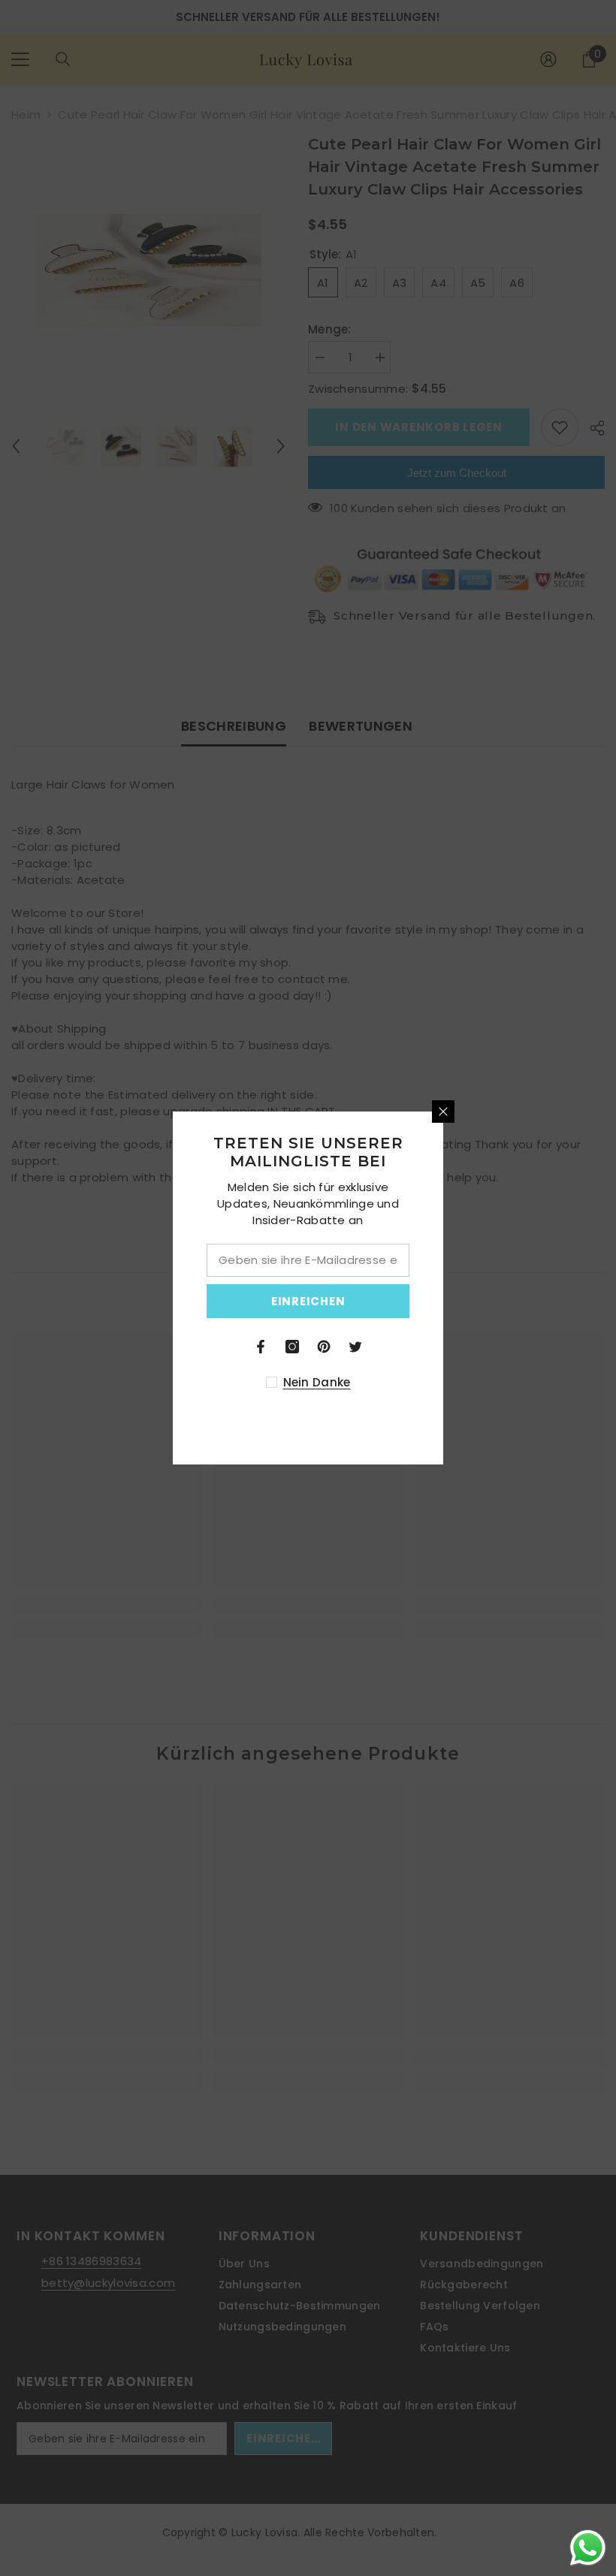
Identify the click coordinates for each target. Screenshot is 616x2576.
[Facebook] (395, 1347)
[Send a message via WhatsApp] (588, 2548)
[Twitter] (490, 1347)
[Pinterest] (458, 1347)
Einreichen (443, 1301)
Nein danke (451, 1382)
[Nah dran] (578, 1112)
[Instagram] (427, 1347)
